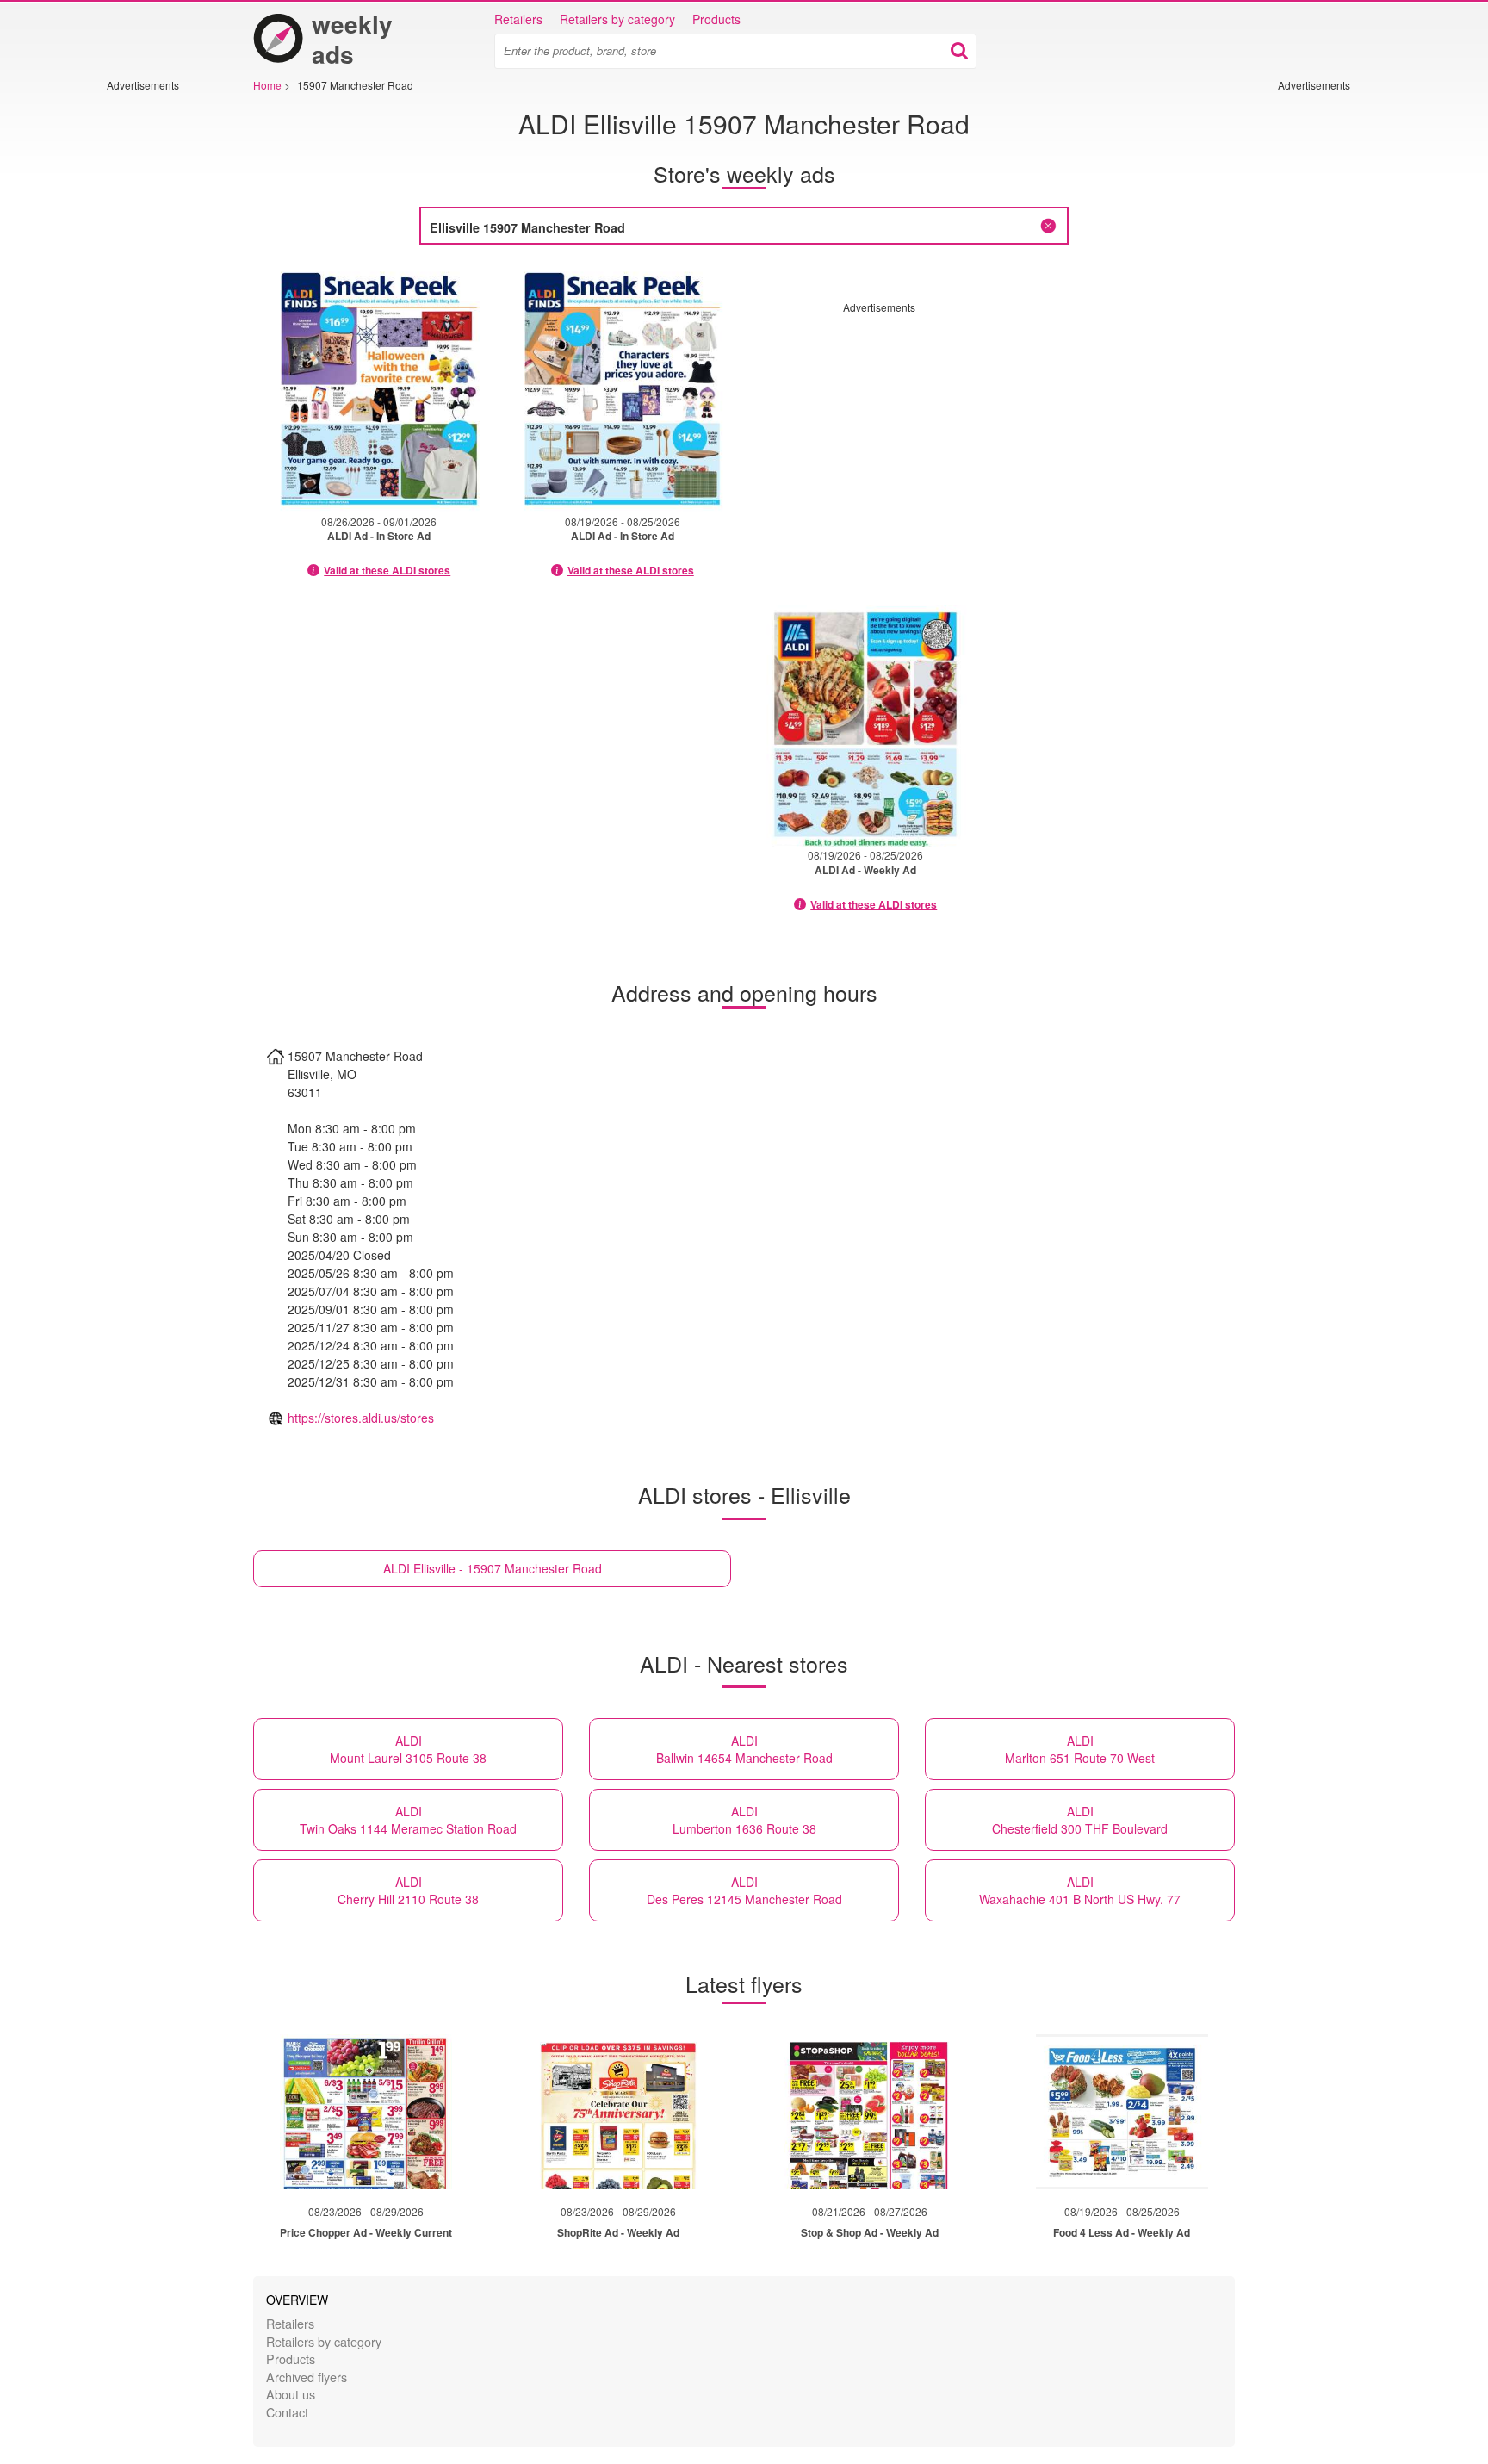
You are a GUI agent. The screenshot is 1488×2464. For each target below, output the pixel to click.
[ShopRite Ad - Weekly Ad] (618, 2112)
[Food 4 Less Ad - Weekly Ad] (1122, 2112)
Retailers (518, 19)
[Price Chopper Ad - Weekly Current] (366, 2112)
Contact (287, 2412)
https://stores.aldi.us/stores (361, 1418)
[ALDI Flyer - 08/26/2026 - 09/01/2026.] (379, 388)
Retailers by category (617, 19)
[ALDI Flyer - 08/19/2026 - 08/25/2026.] (623, 388)
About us (291, 2394)
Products (716, 19)
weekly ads (352, 39)
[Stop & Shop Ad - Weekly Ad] (870, 2112)
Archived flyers (307, 2377)
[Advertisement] (158, 351)
